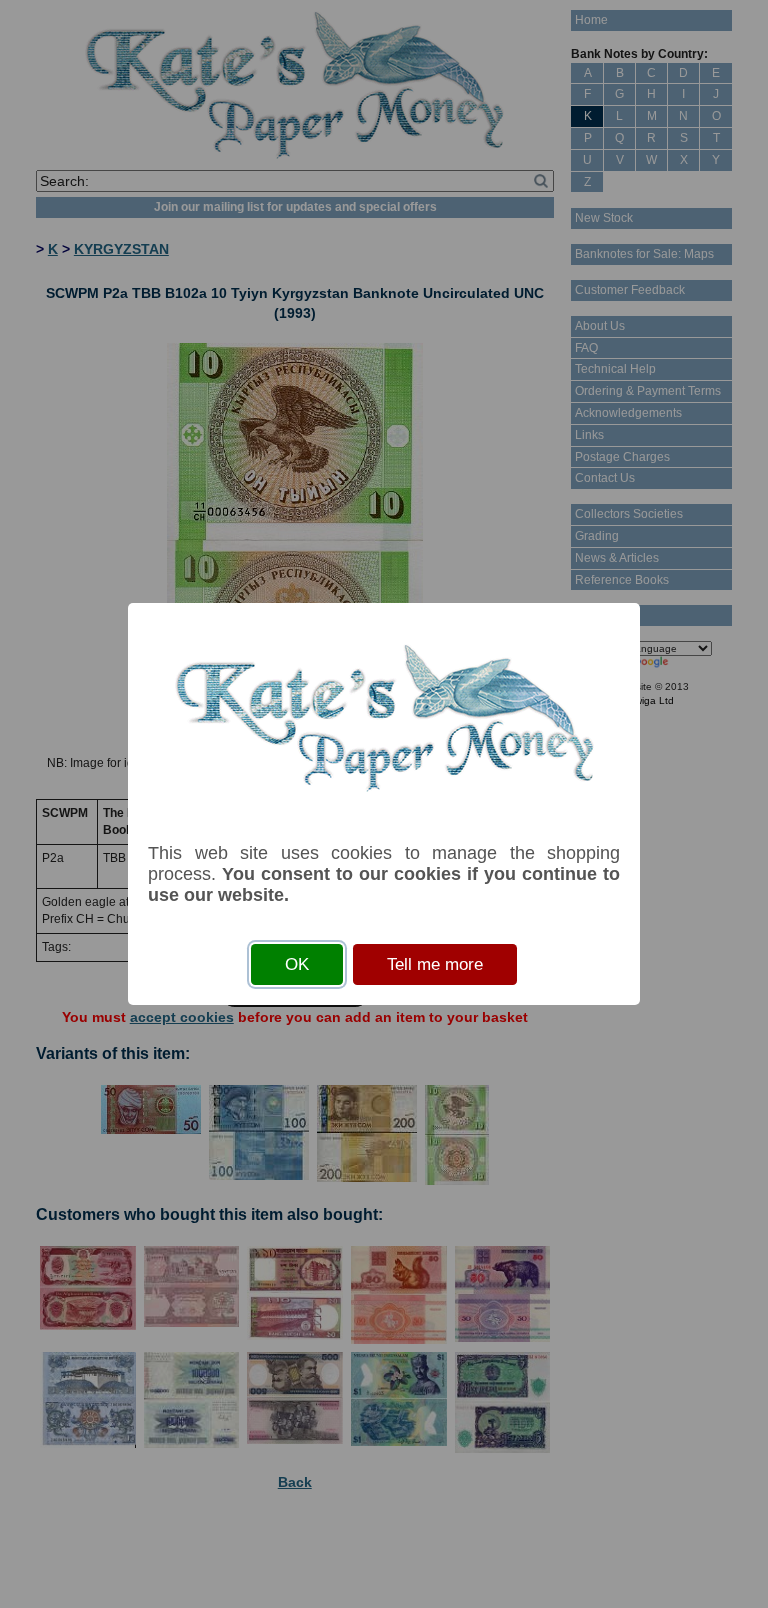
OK (297, 964)
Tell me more (435, 964)
